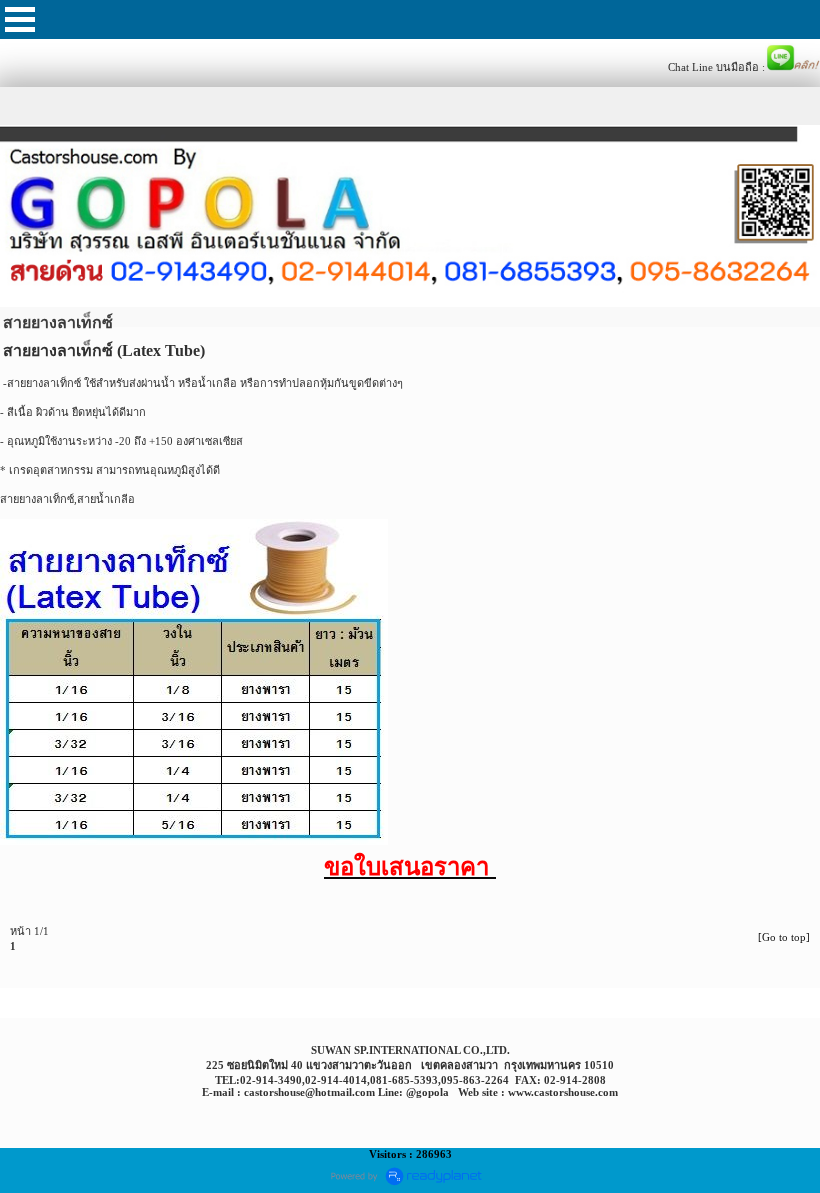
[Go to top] (784, 937)
